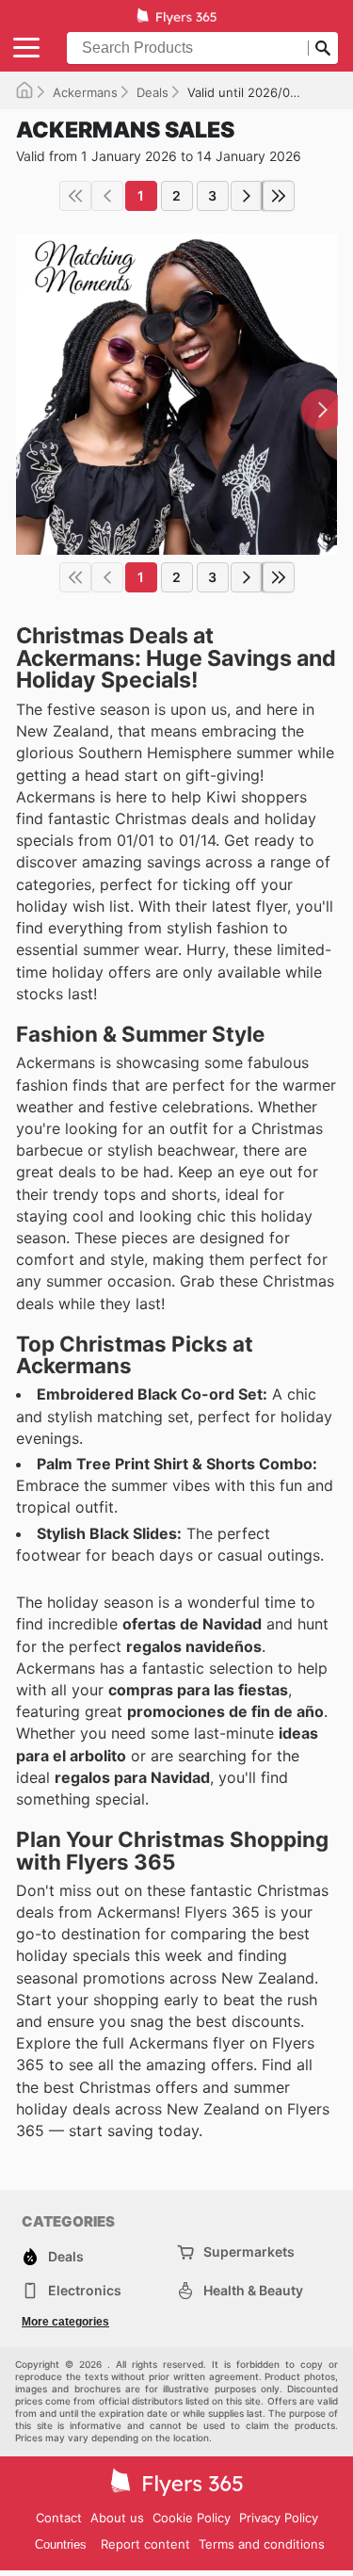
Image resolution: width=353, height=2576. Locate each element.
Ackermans (85, 92)
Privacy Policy (279, 2518)
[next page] (247, 196)
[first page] (75, 196)
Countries (61, 2544)
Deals (152, 92)
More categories (65, 2322)
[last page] (279, 196)
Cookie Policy (192, 2518)
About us (117, 2518)
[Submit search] (323, 48)
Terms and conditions (262, 2544)
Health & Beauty (253, 2290)
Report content (145, 2544)
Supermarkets (249, 2252)
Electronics (85, 2290)
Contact (59, 2518)
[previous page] (107, 196)
